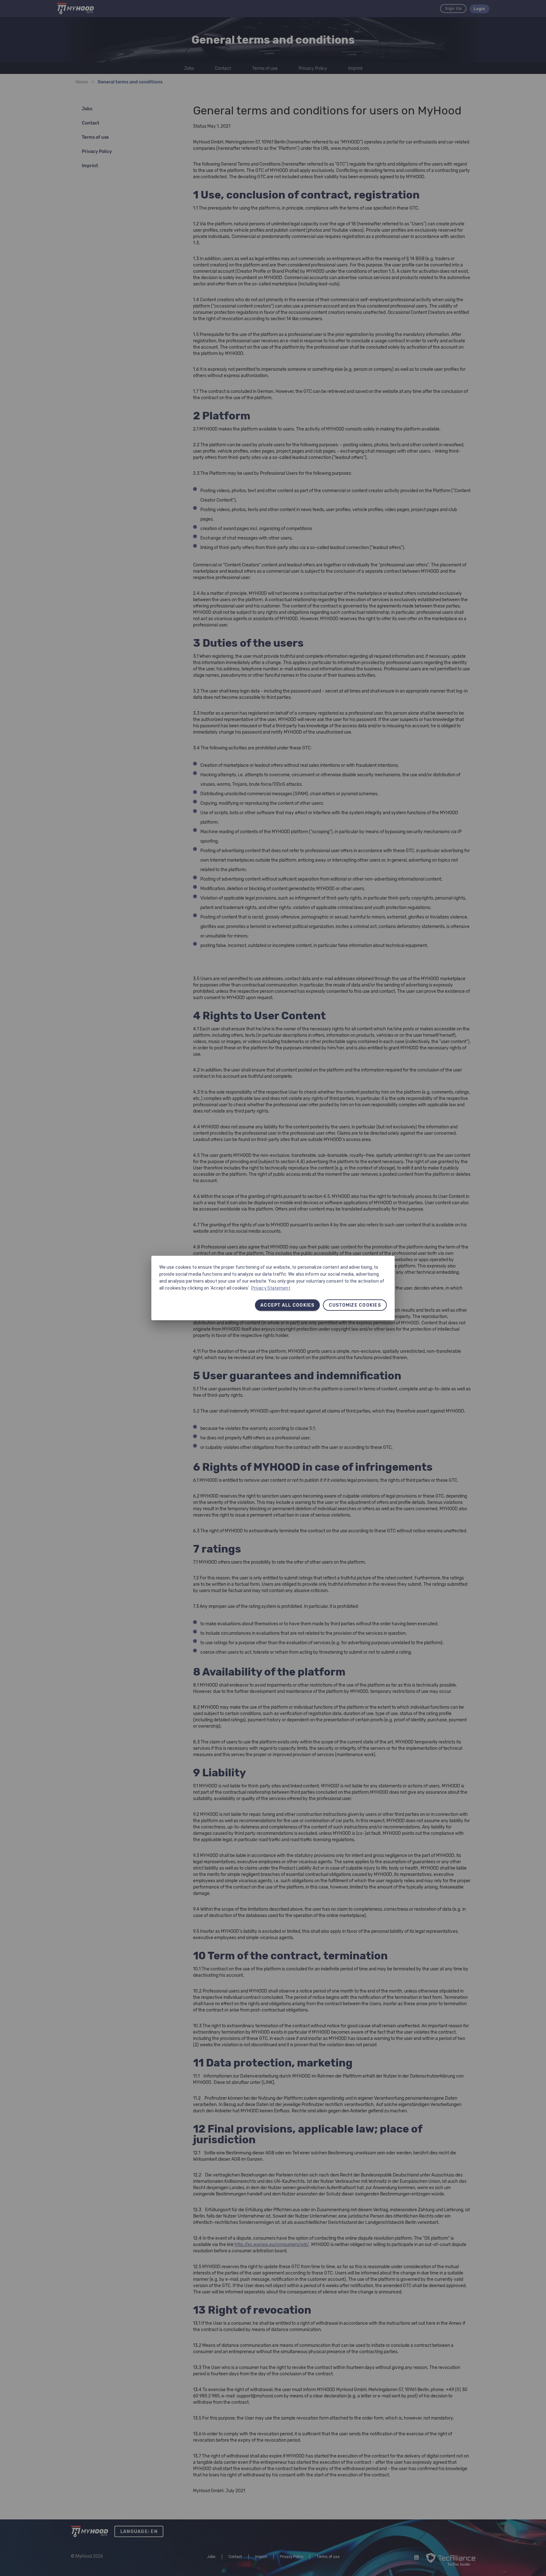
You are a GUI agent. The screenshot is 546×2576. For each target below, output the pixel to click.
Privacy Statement (271, 1288)
